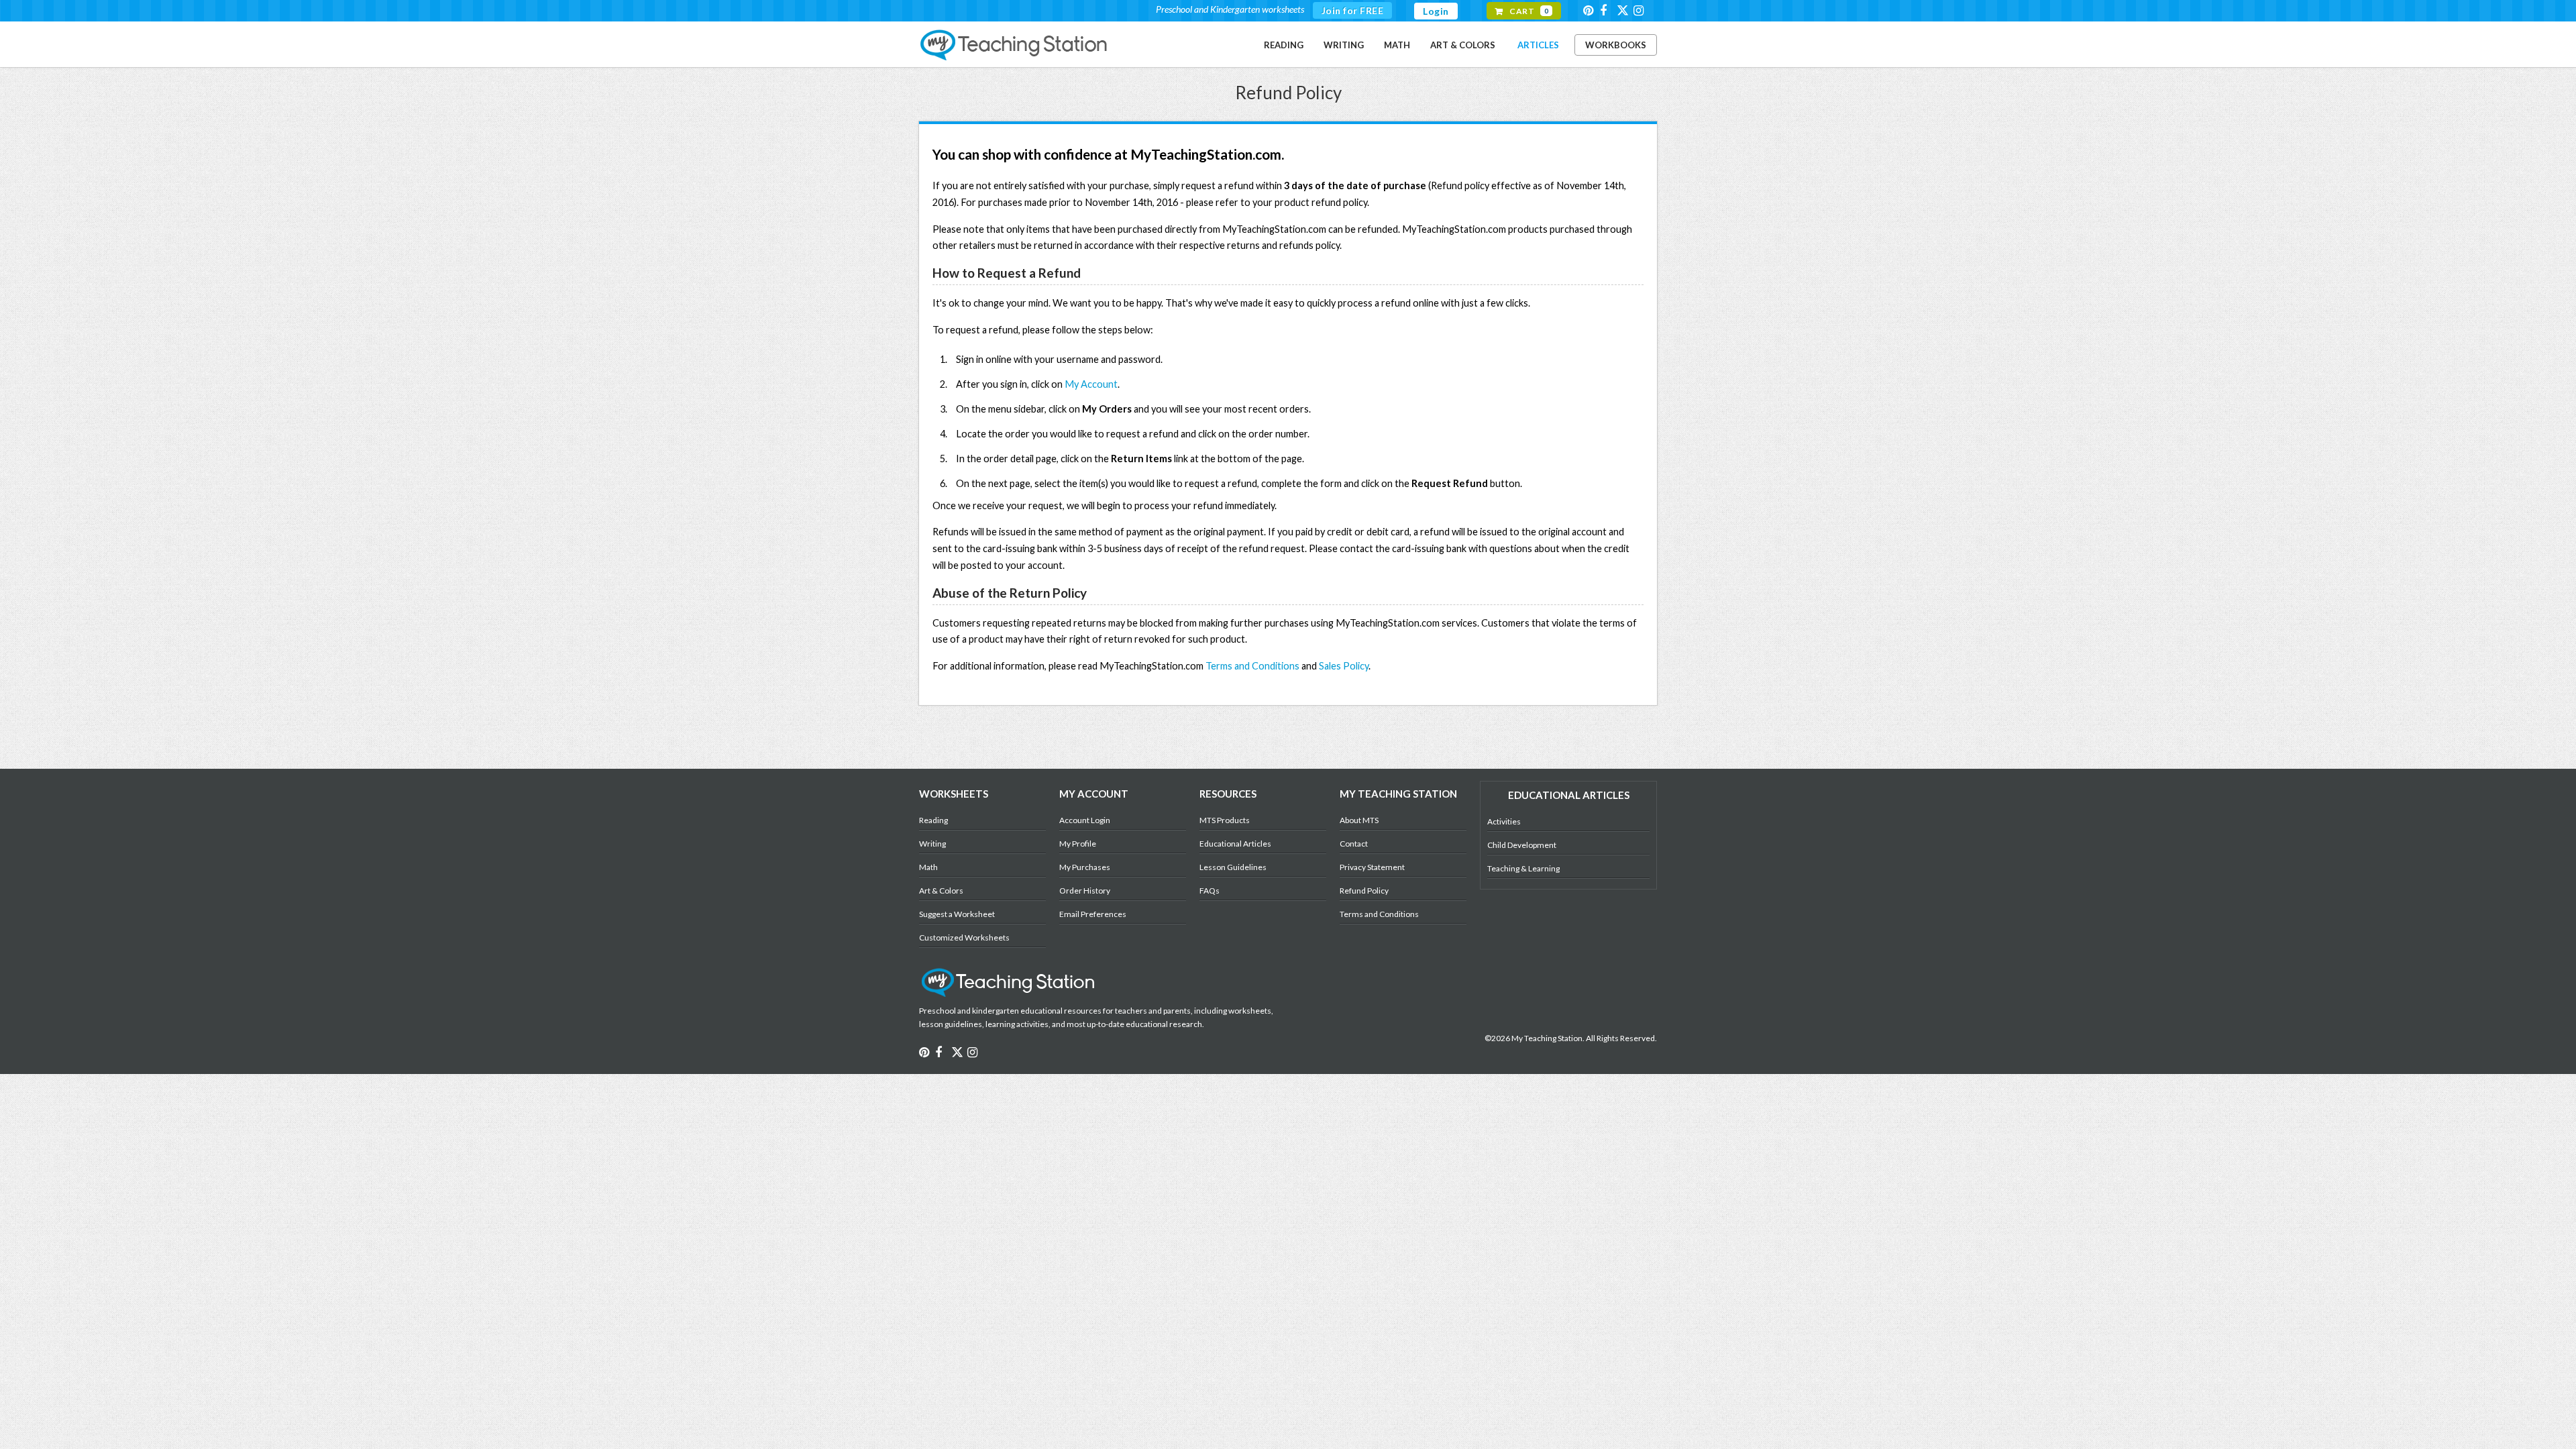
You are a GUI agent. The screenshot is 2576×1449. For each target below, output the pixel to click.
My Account (1091, 384)
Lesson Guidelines (1233, 867)
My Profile (1078, 844)
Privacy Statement (1372, 867)
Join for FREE (1353, 10)
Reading (1284, 45)
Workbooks (1616, 45)
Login (1436, 11)
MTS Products (1225, 820)
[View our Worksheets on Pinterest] (1591, 10)
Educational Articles (1235, 844)
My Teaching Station (1015, 46)
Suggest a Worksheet (957, 914)
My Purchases (1085, 867)
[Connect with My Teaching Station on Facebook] (1607, 10)
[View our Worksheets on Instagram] (1641, 10)
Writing (1344, 45)
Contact (1354, 844)
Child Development (1522, 845)
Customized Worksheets (964, 937)
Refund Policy (1364, 891)
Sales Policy (1344, 666)
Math (1397, 45)
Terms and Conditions (1252, 666)
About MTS (1359, 820)
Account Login (1085, 820)
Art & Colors (1463, 45)
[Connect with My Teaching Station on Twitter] (1624, 10)
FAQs (1210, 891)
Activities (1504, 821)
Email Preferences (1093, 914)
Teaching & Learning (1523, 868)
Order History (1085, 891)
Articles (1538, 45)
